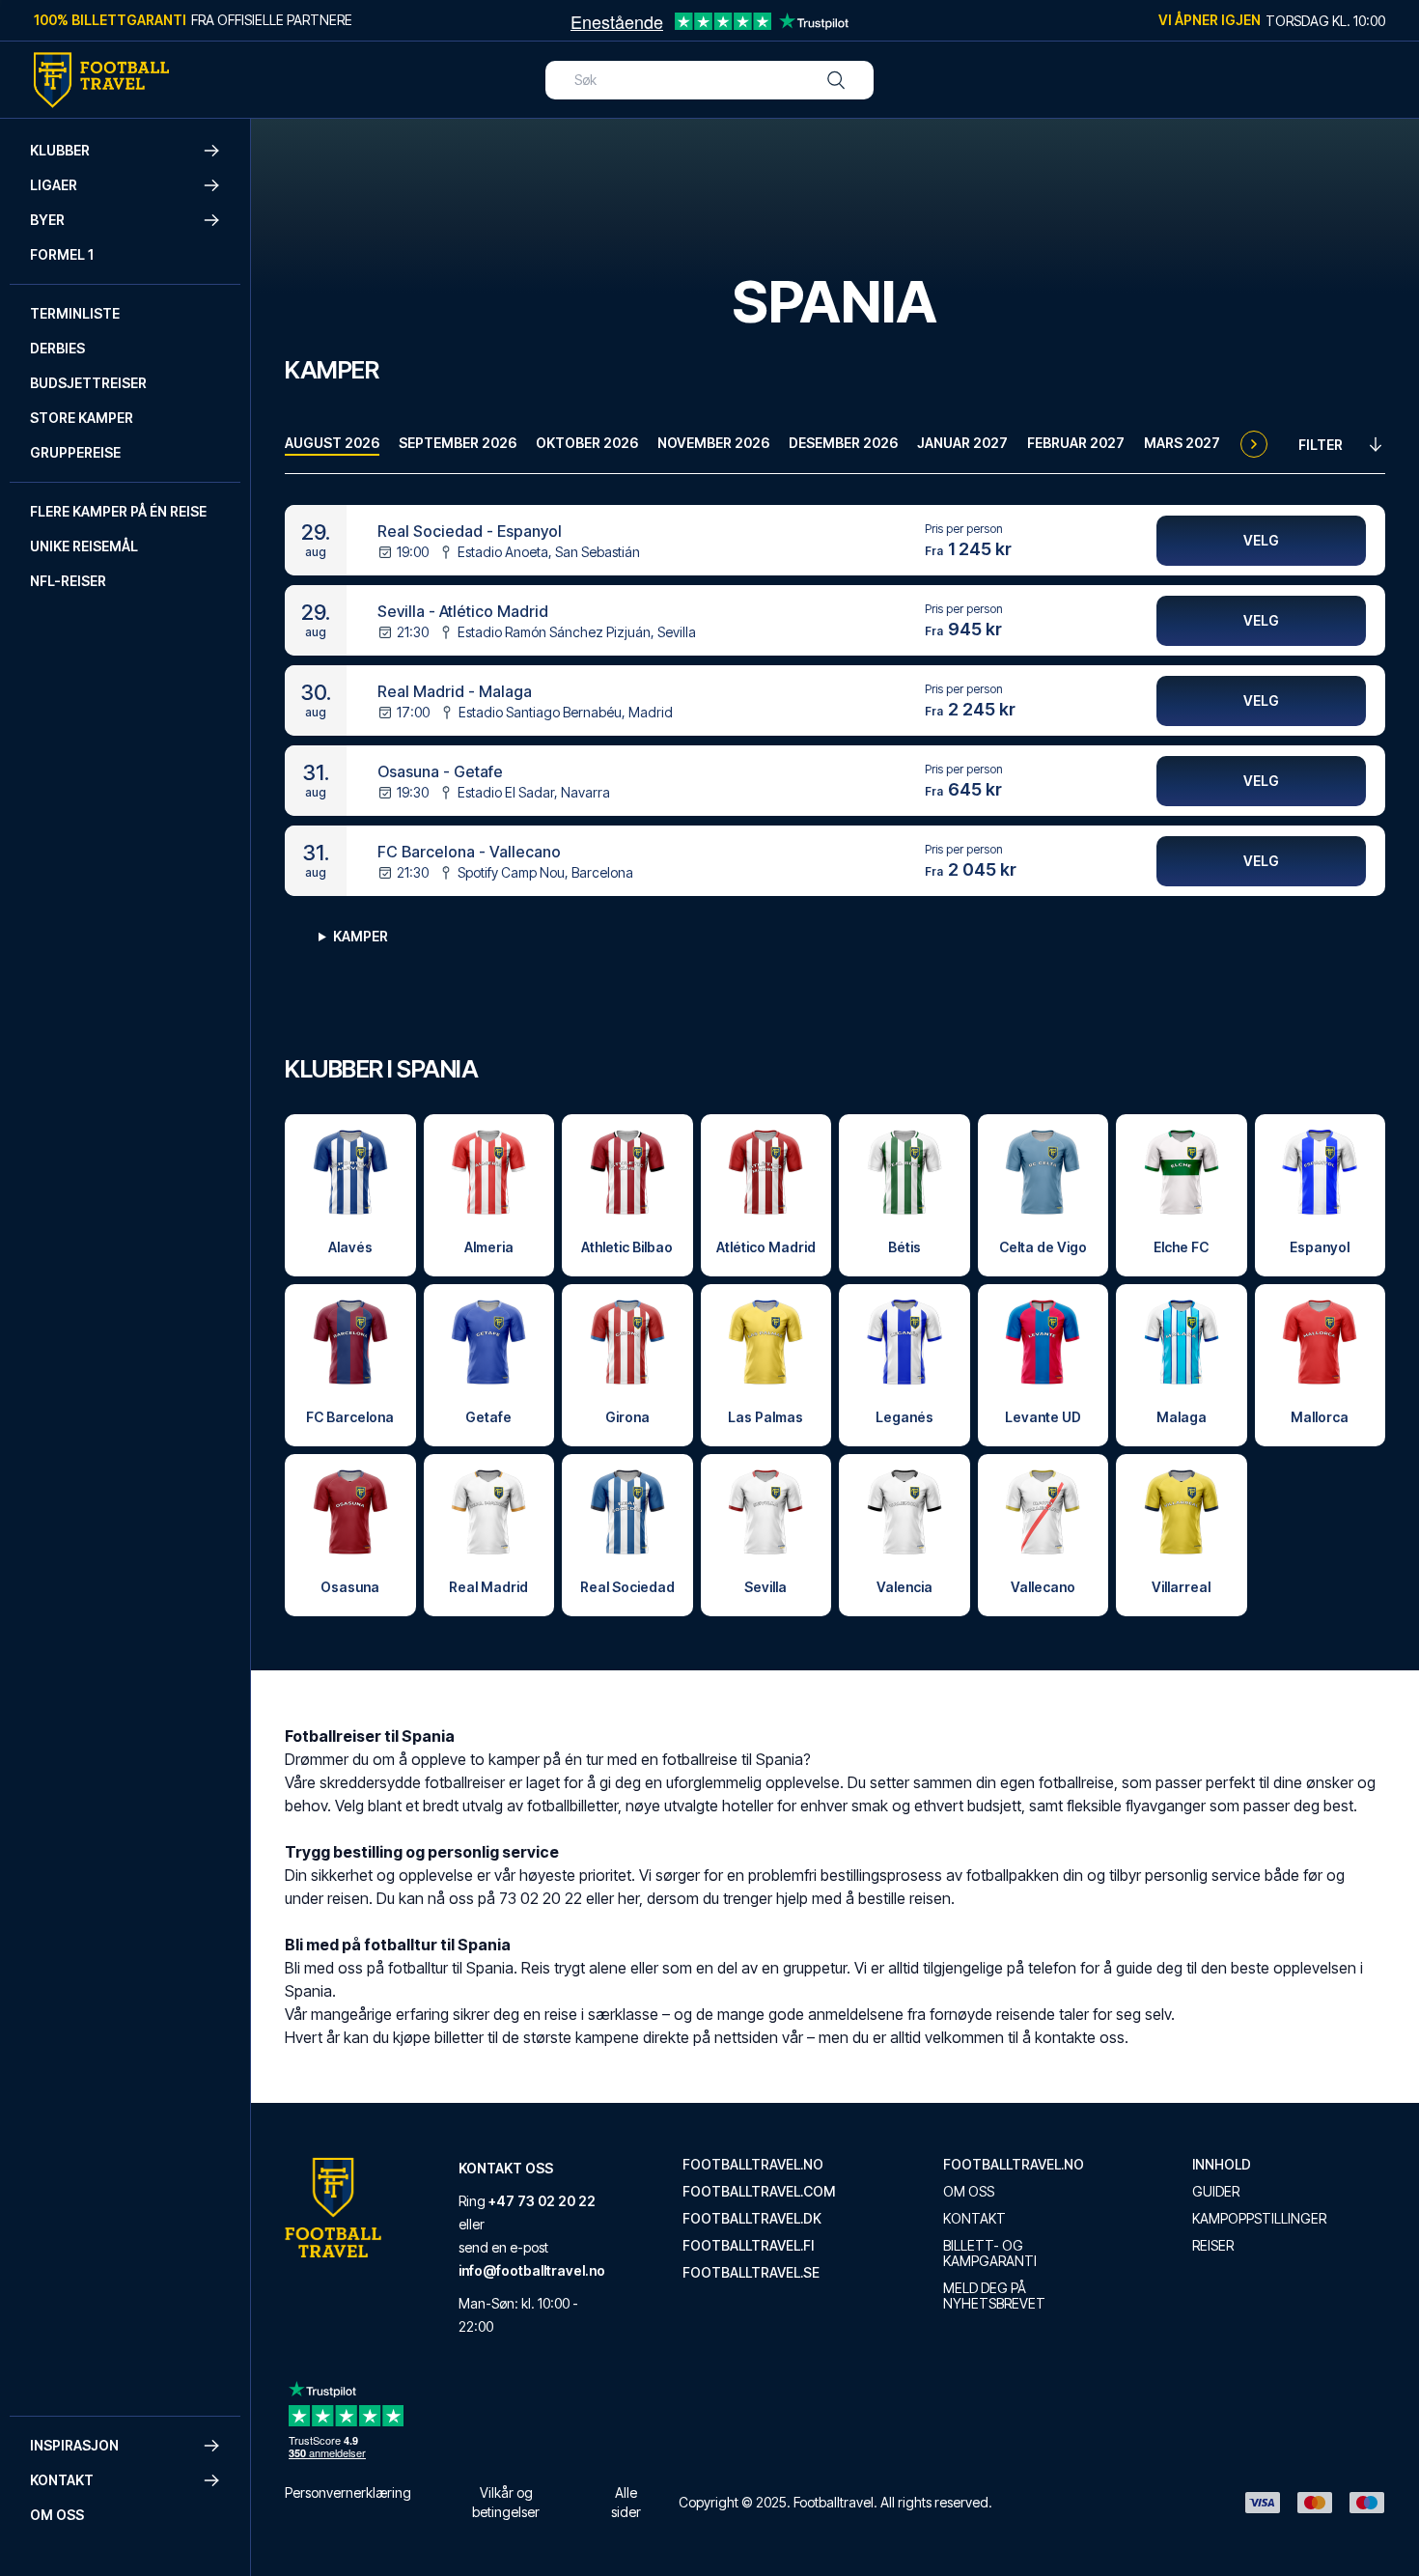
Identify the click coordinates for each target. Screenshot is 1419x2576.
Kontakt (974, 2219)
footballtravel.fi (748, 2246)
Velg (1261, 540)
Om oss (57, 2515)
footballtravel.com (759, 2192)
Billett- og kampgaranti (990, 2254)
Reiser (1213, 2246)
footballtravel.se (751, 2273)
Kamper (361, 936)
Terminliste (75, 313)
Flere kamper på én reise (118, 511)
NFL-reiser (68, 581)
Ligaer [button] (54, 185)
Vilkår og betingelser (506, 2502)
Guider (1216, 2192)
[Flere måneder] (1254, 444)
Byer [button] (47, 220)
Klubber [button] (60, 150)
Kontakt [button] (62, 2480)
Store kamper (82, 418)
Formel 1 (62, 254)
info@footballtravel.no (532, 2270)
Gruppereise (75, 452)
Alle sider (626, 2502)
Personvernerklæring (348, 2492)
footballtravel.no (753, 2165)
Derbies (57, 348)
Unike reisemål (84, 546)
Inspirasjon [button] (74, 2445)
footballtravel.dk (752, 2219)
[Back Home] (101, 80)
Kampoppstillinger (1259, 2219)
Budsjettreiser (88, 383)
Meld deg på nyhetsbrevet (994, 2296)
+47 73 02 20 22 (542, 2201)
